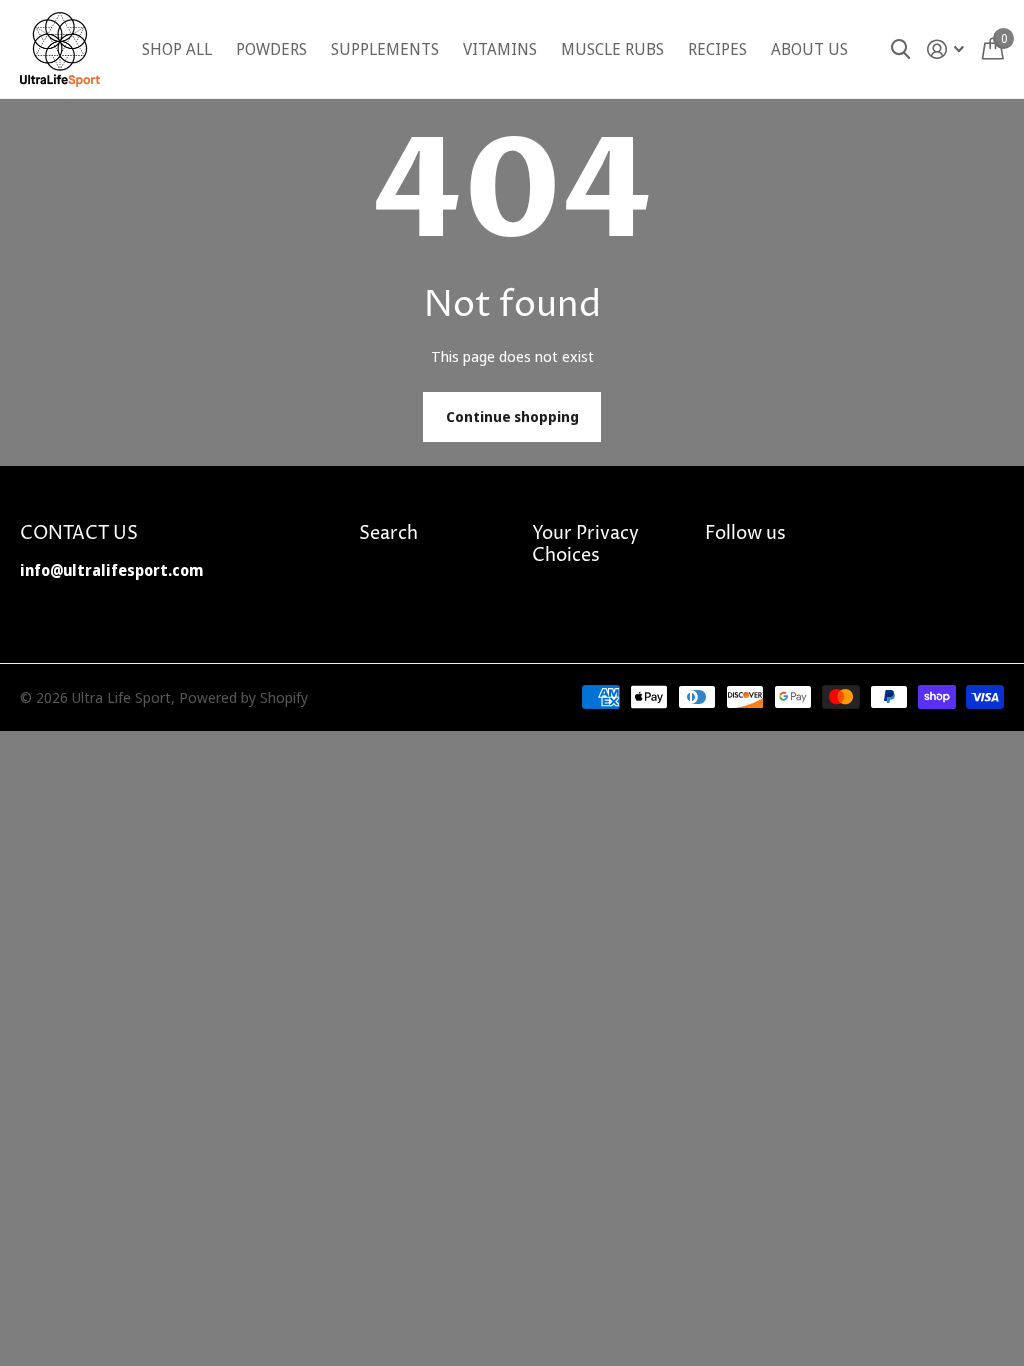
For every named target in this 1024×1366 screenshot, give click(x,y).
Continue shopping (512, 416)
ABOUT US (809, 49)
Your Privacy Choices (585, 544)
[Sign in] (946, 49)
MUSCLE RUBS (612, 49)
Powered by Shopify (243, 697)
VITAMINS (500, 49)
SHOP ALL (177, 49)
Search (388, 533)
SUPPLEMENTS (385, 49)
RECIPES (717, 49)
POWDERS (271, 49)
